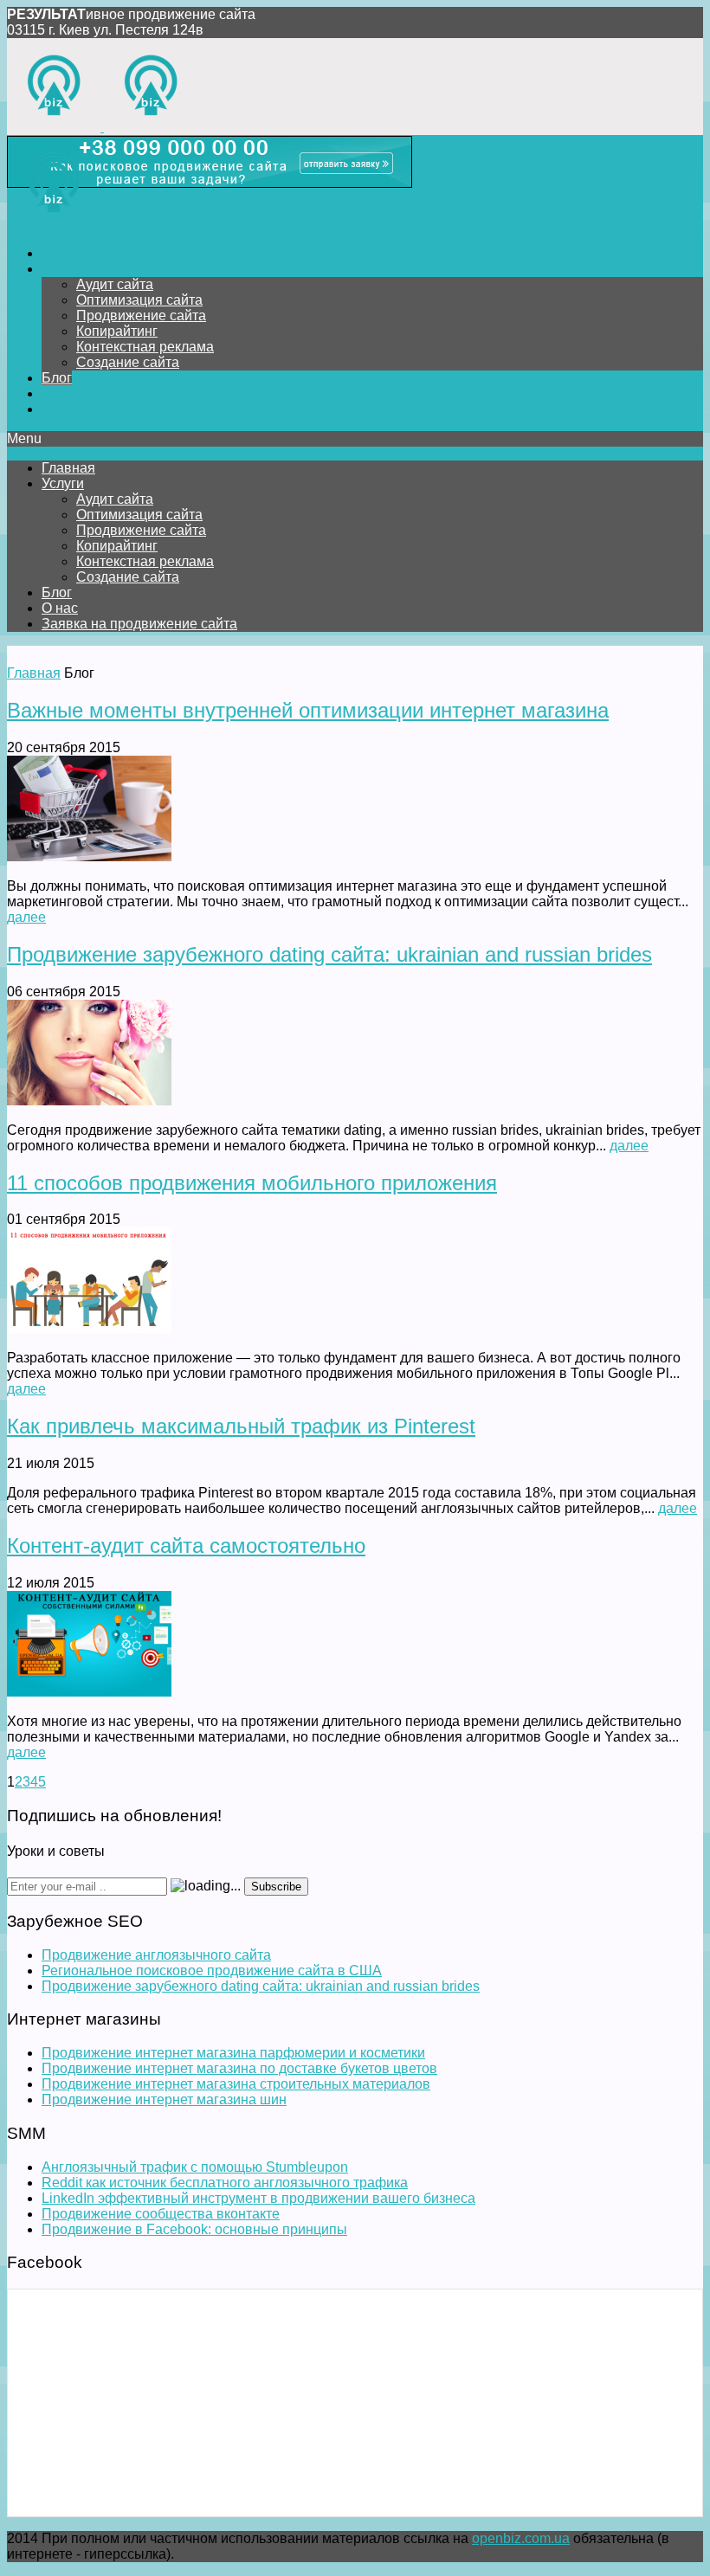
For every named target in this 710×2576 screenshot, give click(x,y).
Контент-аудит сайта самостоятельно (186, 1546)
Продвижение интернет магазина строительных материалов (236, 2084)
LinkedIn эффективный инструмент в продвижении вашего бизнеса (258, 2198)
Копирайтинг (117, 331)
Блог (57, 378)
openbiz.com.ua (521, 2538)
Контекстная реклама (145, 347)
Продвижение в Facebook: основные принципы (194, 2229)
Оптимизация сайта (139, 300)
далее (26, 917)
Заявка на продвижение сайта (139, 409)
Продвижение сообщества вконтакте (161, 2214)
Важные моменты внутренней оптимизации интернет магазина (308, 710)
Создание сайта (128, 362)
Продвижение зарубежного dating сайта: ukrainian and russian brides (329, 954)
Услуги (63, 269)
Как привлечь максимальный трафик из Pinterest (241, 1426)
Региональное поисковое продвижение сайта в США (212, 1971)
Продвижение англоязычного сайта (156, 1955)
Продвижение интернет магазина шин (164, 2099)
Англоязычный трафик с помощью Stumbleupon (195, 2167)
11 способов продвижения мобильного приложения (252, 1183)
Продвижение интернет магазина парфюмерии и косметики (233, 2053)
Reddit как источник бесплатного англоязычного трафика (225, 2183)
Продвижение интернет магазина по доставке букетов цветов (239, 2068)
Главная (68, 253)
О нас (60, 393)
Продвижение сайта (141, 316)
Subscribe (276, 1887)
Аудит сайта (115, 284)
